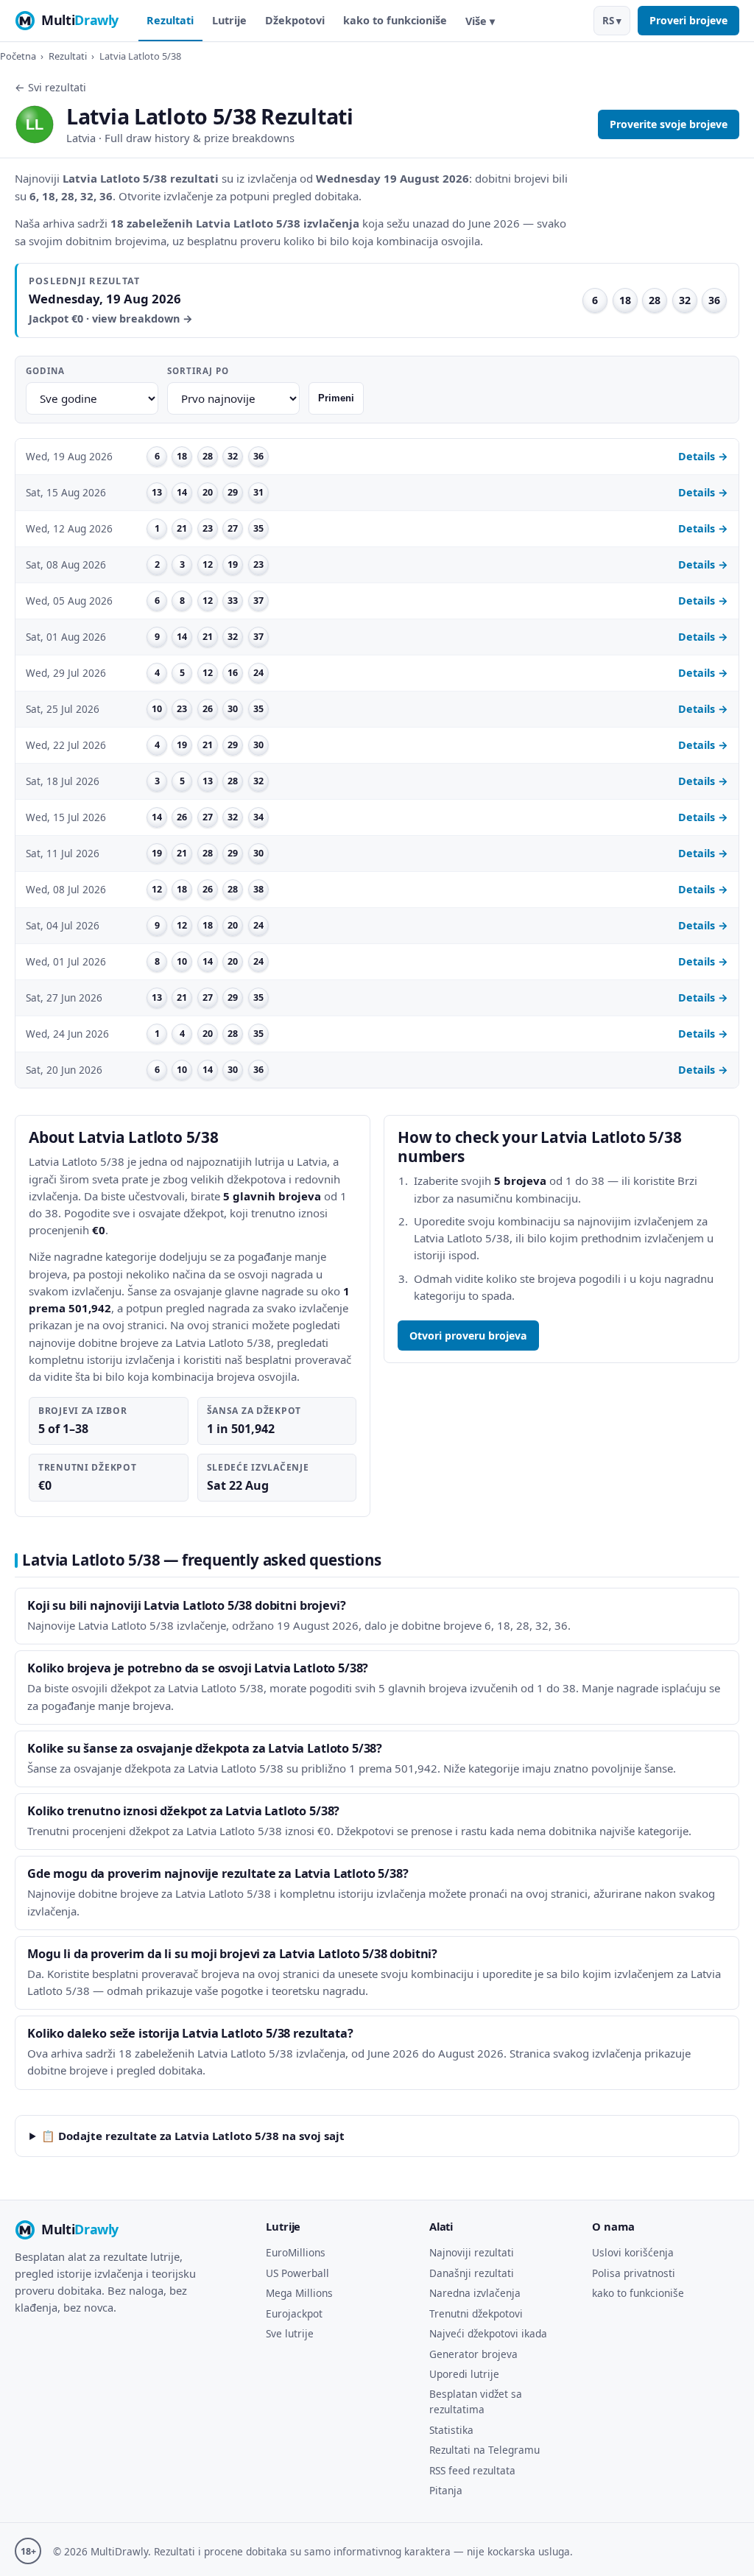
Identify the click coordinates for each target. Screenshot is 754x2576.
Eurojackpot (294, 2313)
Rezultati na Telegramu (485, 2450)
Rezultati (170, 20)
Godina (45, 371)
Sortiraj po (198, 371)
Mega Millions (299, 2293)
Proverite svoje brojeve (669, 124)
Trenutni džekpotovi (476, 2313)
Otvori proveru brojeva (468, 1335)
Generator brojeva (473, 2354)
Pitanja (446, 2490)
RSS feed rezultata (472, 2470)
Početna (18, 56)
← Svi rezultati (50, 87)
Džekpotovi (295, 20)
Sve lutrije (290, 2333)
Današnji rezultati (472, 2273)
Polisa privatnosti (634, 2273)
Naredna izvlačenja (475, 2293)
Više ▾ (480, 21)
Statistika (451, 2430)
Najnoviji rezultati (472, 2252)
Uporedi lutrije (464, 2374)
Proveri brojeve (688, 20)
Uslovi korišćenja (633, 2252)
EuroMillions (296, 2252)
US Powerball (297, 2273)
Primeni (336, 398)
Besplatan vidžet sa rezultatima (476, 2401)
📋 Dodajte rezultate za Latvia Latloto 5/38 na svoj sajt (193, 2136)
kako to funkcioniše (395, 20)
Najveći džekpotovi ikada (488, 2333)
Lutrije (229, 20)
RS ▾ (612, 21)
